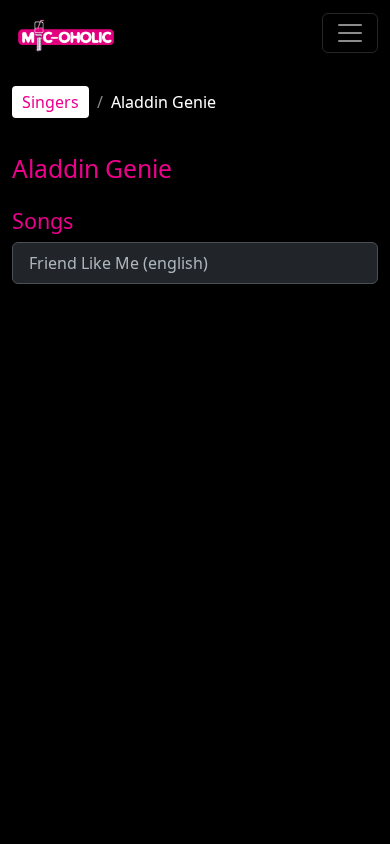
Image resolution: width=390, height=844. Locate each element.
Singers (50, 102)
